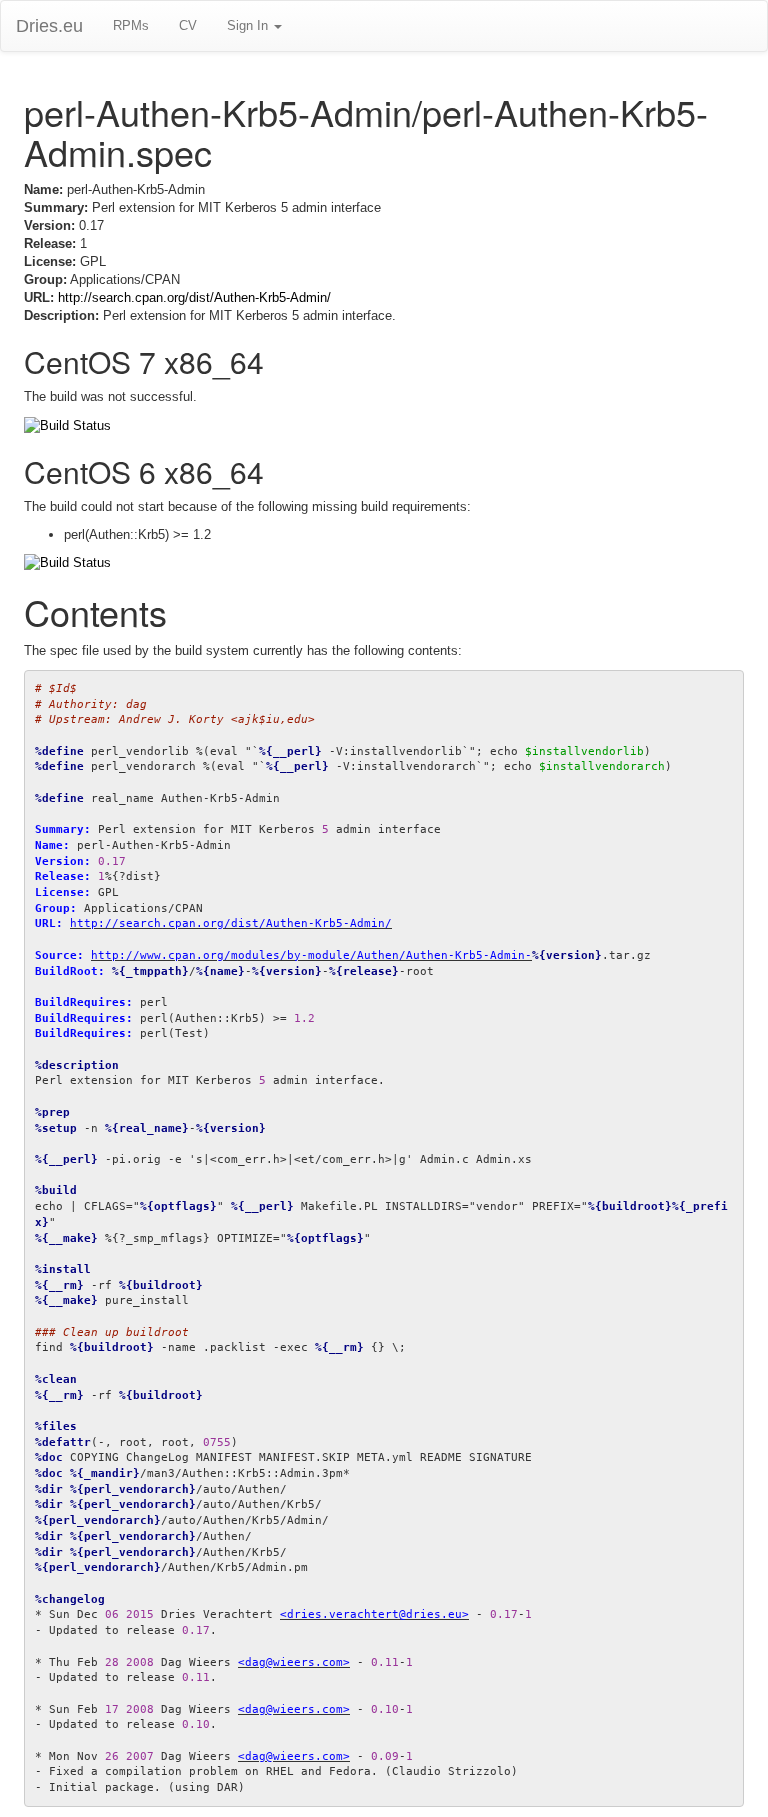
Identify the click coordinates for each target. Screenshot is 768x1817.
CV (188, 25)
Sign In (249, 25)
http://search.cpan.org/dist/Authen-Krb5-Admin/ (194, 297)
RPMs (131, 25)
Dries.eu (49, 26)
